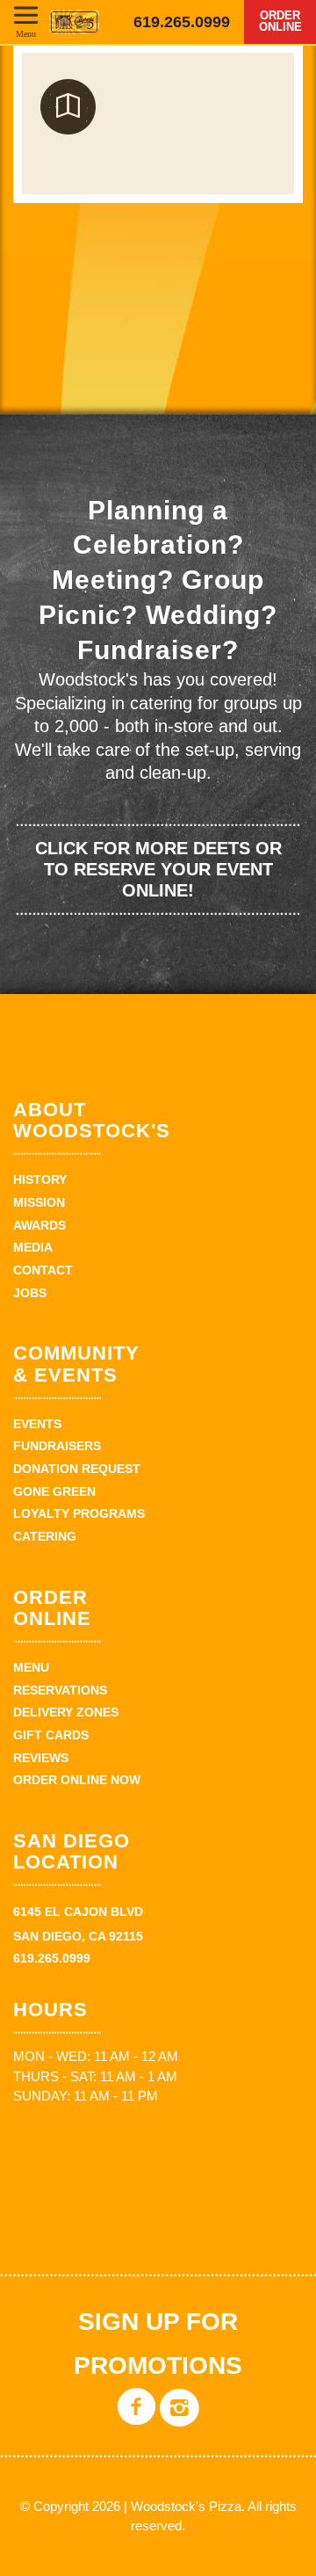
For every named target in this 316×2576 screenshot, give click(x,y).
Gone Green (54, 1491)
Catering (45, 1536)
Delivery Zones (66, 1712)
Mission (39, 1202)
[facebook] (136, 2420)
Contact (43, 1270)
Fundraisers (57, 1446)
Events (37, 1424)
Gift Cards (51, 1735)
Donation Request (77, 1469)
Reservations (60, 1690)
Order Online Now (77, 1780)
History (40, 1179)
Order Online (280, 21)
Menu (26, 33)
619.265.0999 (182, 22)
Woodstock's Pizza (74, 22)
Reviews (41, 1758)
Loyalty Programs (79, 1513)
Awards (39, 1225)
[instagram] (180, 2420)
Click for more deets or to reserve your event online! (158, 869)
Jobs (30, 1293)
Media (33, 1247)
